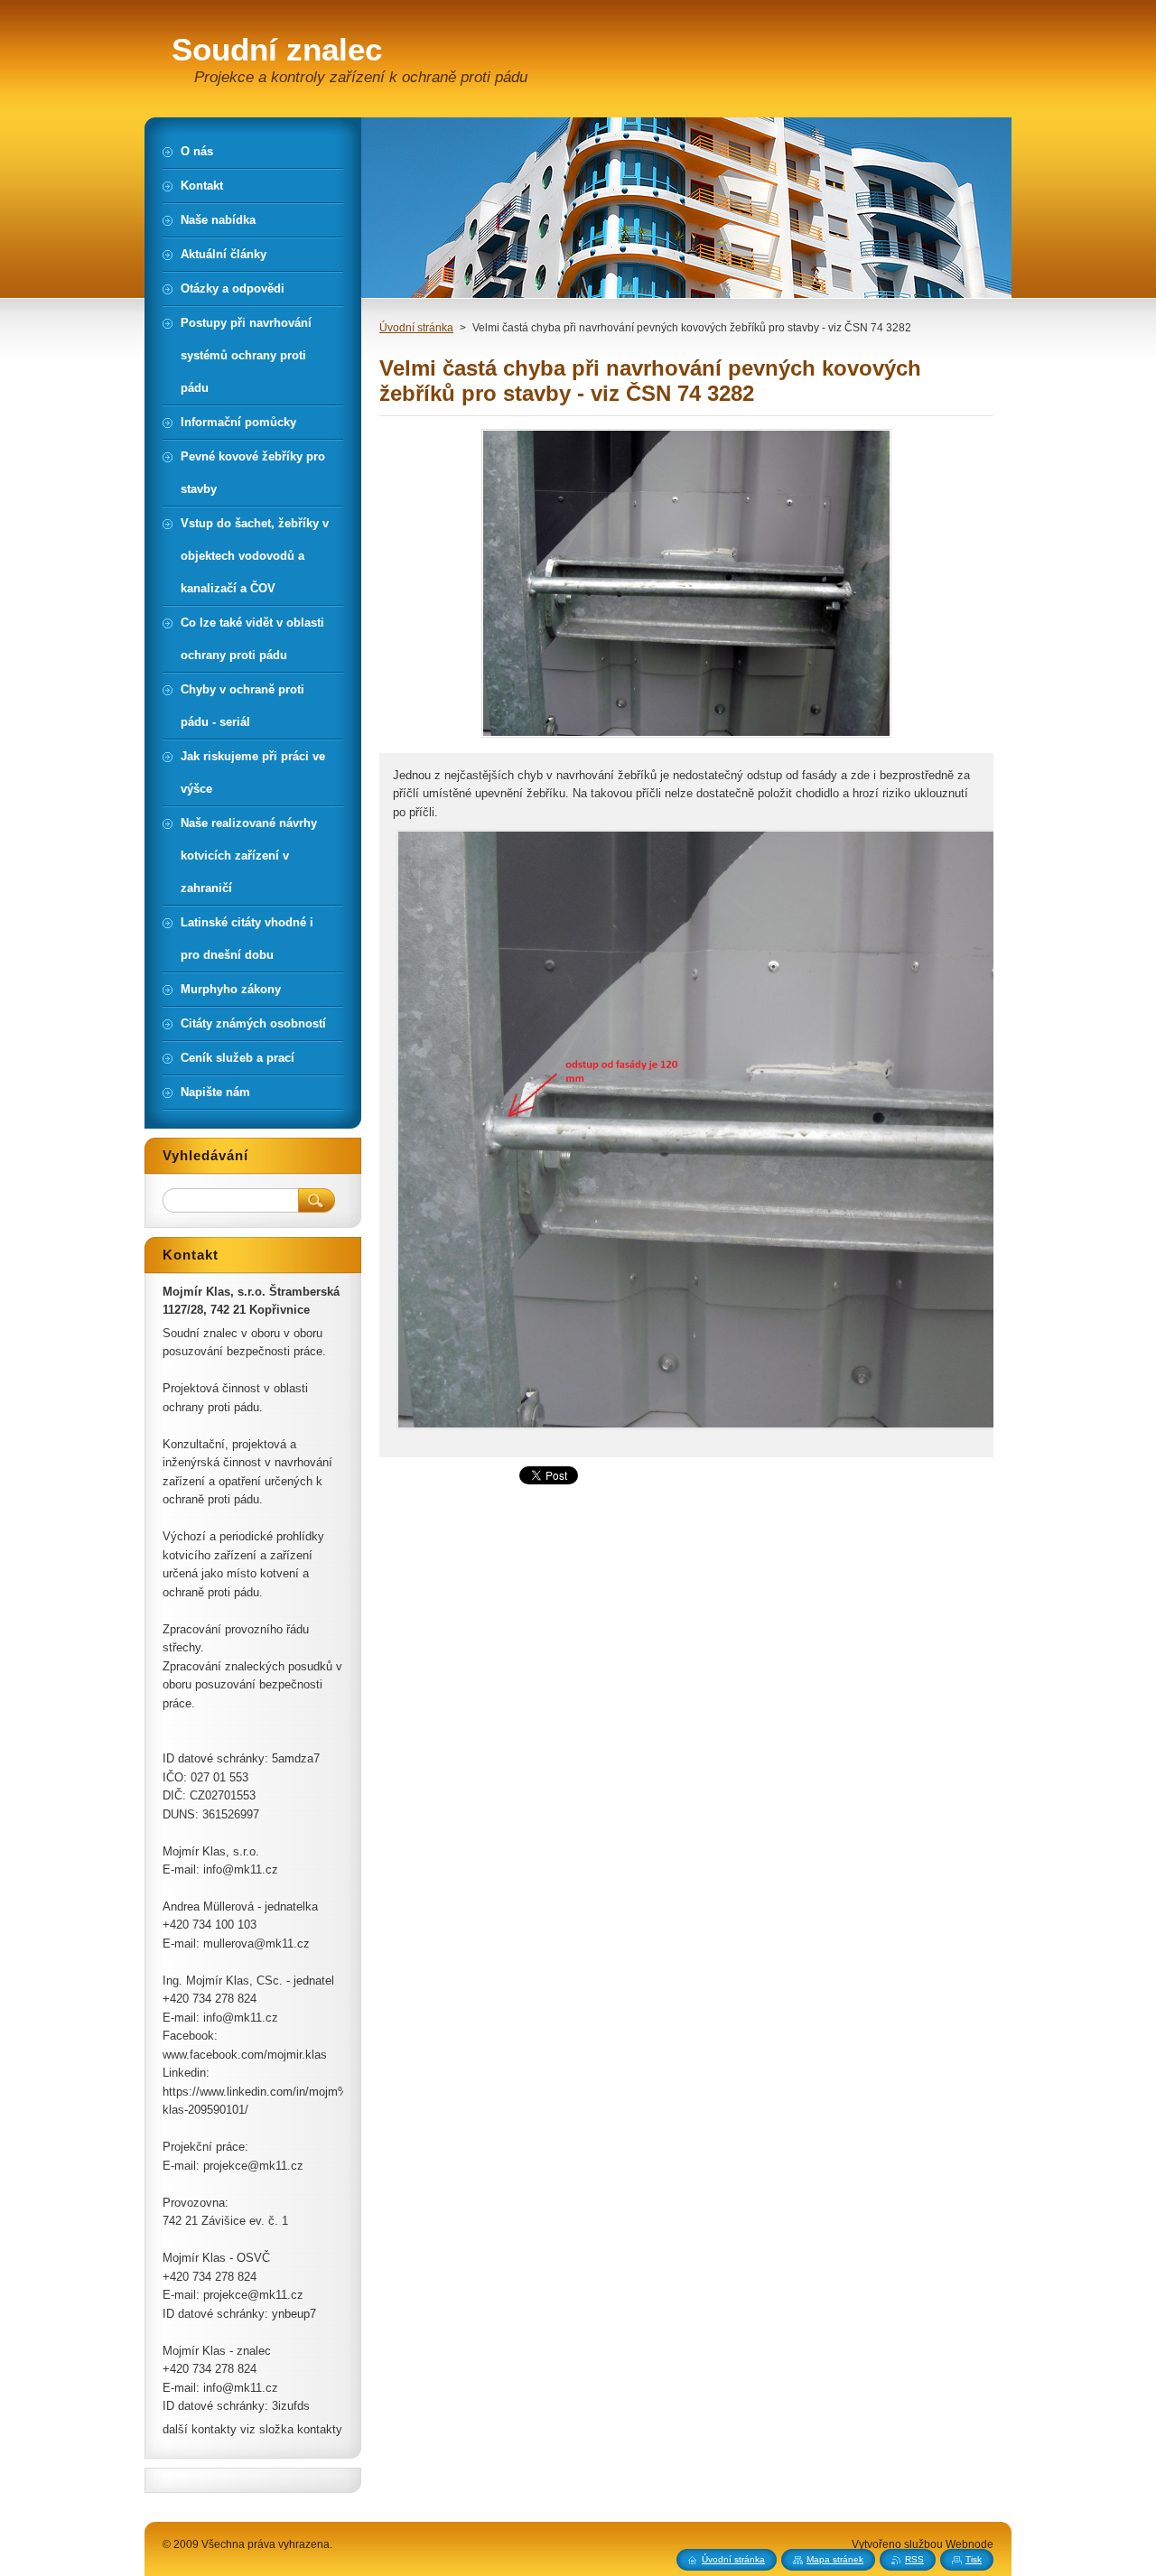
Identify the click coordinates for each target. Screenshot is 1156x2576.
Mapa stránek (835, 2559)
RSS (914, 2559)
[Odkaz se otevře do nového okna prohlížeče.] (686, 737)
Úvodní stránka (416, 328)
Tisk (974, 2559)
